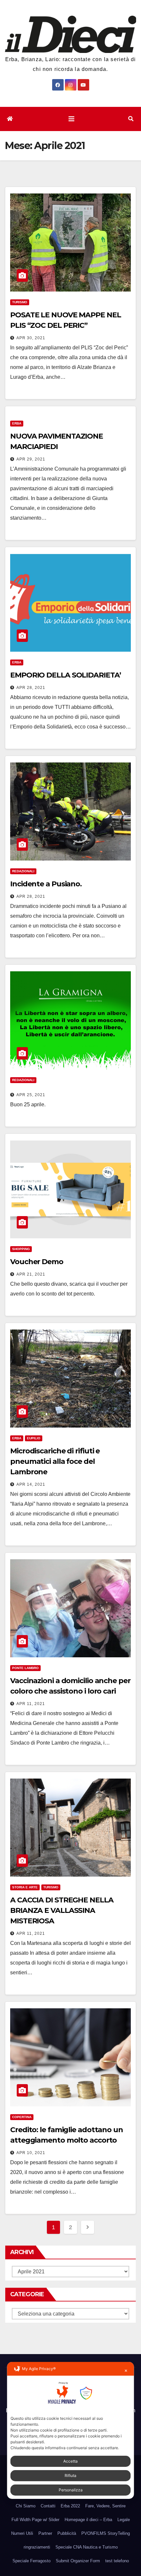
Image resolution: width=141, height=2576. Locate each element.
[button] (131, 119)
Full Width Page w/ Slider (35, 2520)
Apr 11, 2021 (31, 1704)
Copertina (22, 2117)
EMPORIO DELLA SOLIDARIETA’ (65, 675)
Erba (17, 423)
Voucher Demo (37, 1262)
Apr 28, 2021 (31, 688)
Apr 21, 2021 (31, 1274)
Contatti (48, 2506)
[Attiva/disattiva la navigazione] (71, 119)
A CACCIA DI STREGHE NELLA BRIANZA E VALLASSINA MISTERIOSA (62, 1910)
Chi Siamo (26, 2506)
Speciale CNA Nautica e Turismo (87, 2547)
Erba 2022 (70, 2506)
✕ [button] (126, 2371)
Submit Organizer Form (78, 2561)
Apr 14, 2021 (31, 1484)
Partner (45, 2533)
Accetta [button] (70, 2461)
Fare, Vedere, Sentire (105, 2506)
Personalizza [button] (71, 2490)
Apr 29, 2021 (31, 459)
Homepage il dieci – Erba (88, 2520)
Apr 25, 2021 (31, 1095)
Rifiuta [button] (70, 2476)
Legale (124, 2520)
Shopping (21, 1249)
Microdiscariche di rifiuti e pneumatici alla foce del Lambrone (55, 1461)
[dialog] (71, 2430)
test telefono (117, 2561)
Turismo (20, 302)
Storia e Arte (25, 1887)
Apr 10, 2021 (31, 2153)
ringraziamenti (37, 2547)
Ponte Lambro (25, 1668)
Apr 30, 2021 (31, 338)
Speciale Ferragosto (31, 2561)
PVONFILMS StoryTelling (106, 2533)
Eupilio (34, 1438)
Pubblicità (67, 2533)
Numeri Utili (22, 2533)
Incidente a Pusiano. (46, 884)
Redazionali (23, 871)
